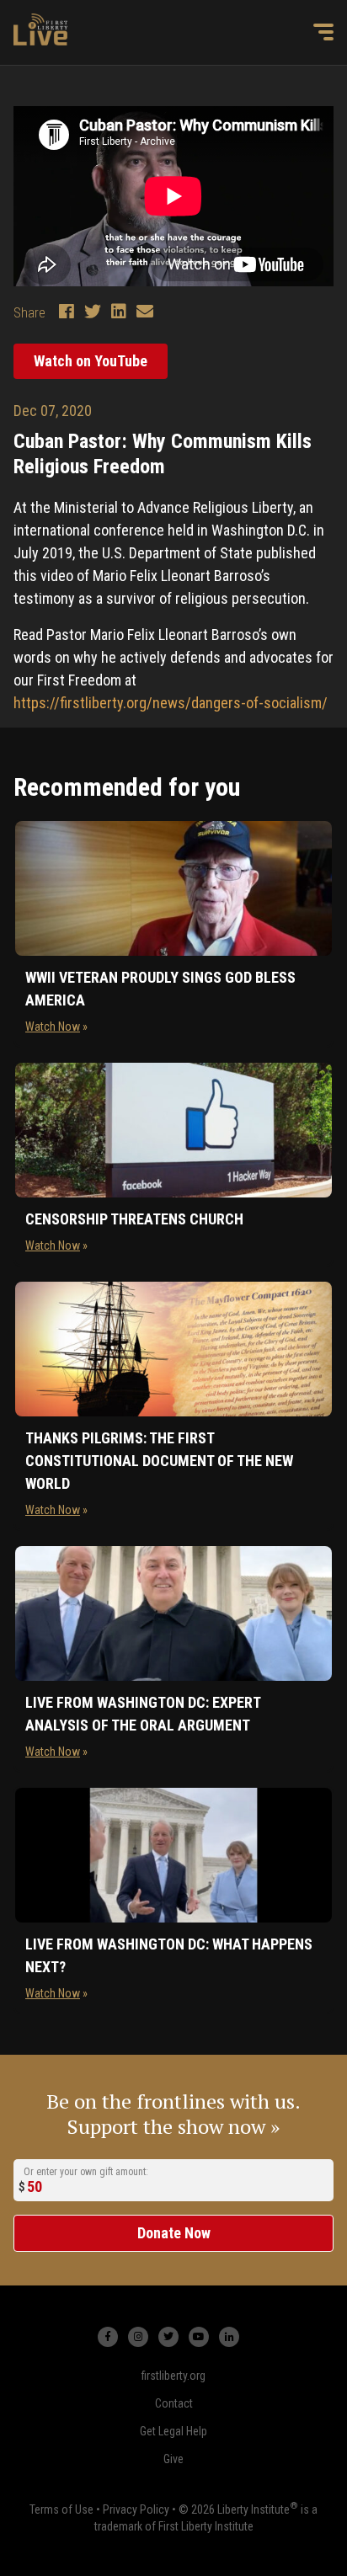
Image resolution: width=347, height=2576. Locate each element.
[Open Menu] (323, 32)
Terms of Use (61, 2509)
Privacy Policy (136, 2509)
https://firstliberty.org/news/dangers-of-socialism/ (171, 703)
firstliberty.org (173, 2376)
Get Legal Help (173, 2431)
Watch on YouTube (91, 361)
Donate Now (174, 2233)
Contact (174, 2403)
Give (173, 2459)
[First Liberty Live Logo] (40, 29)
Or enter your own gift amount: (86, 2171)
